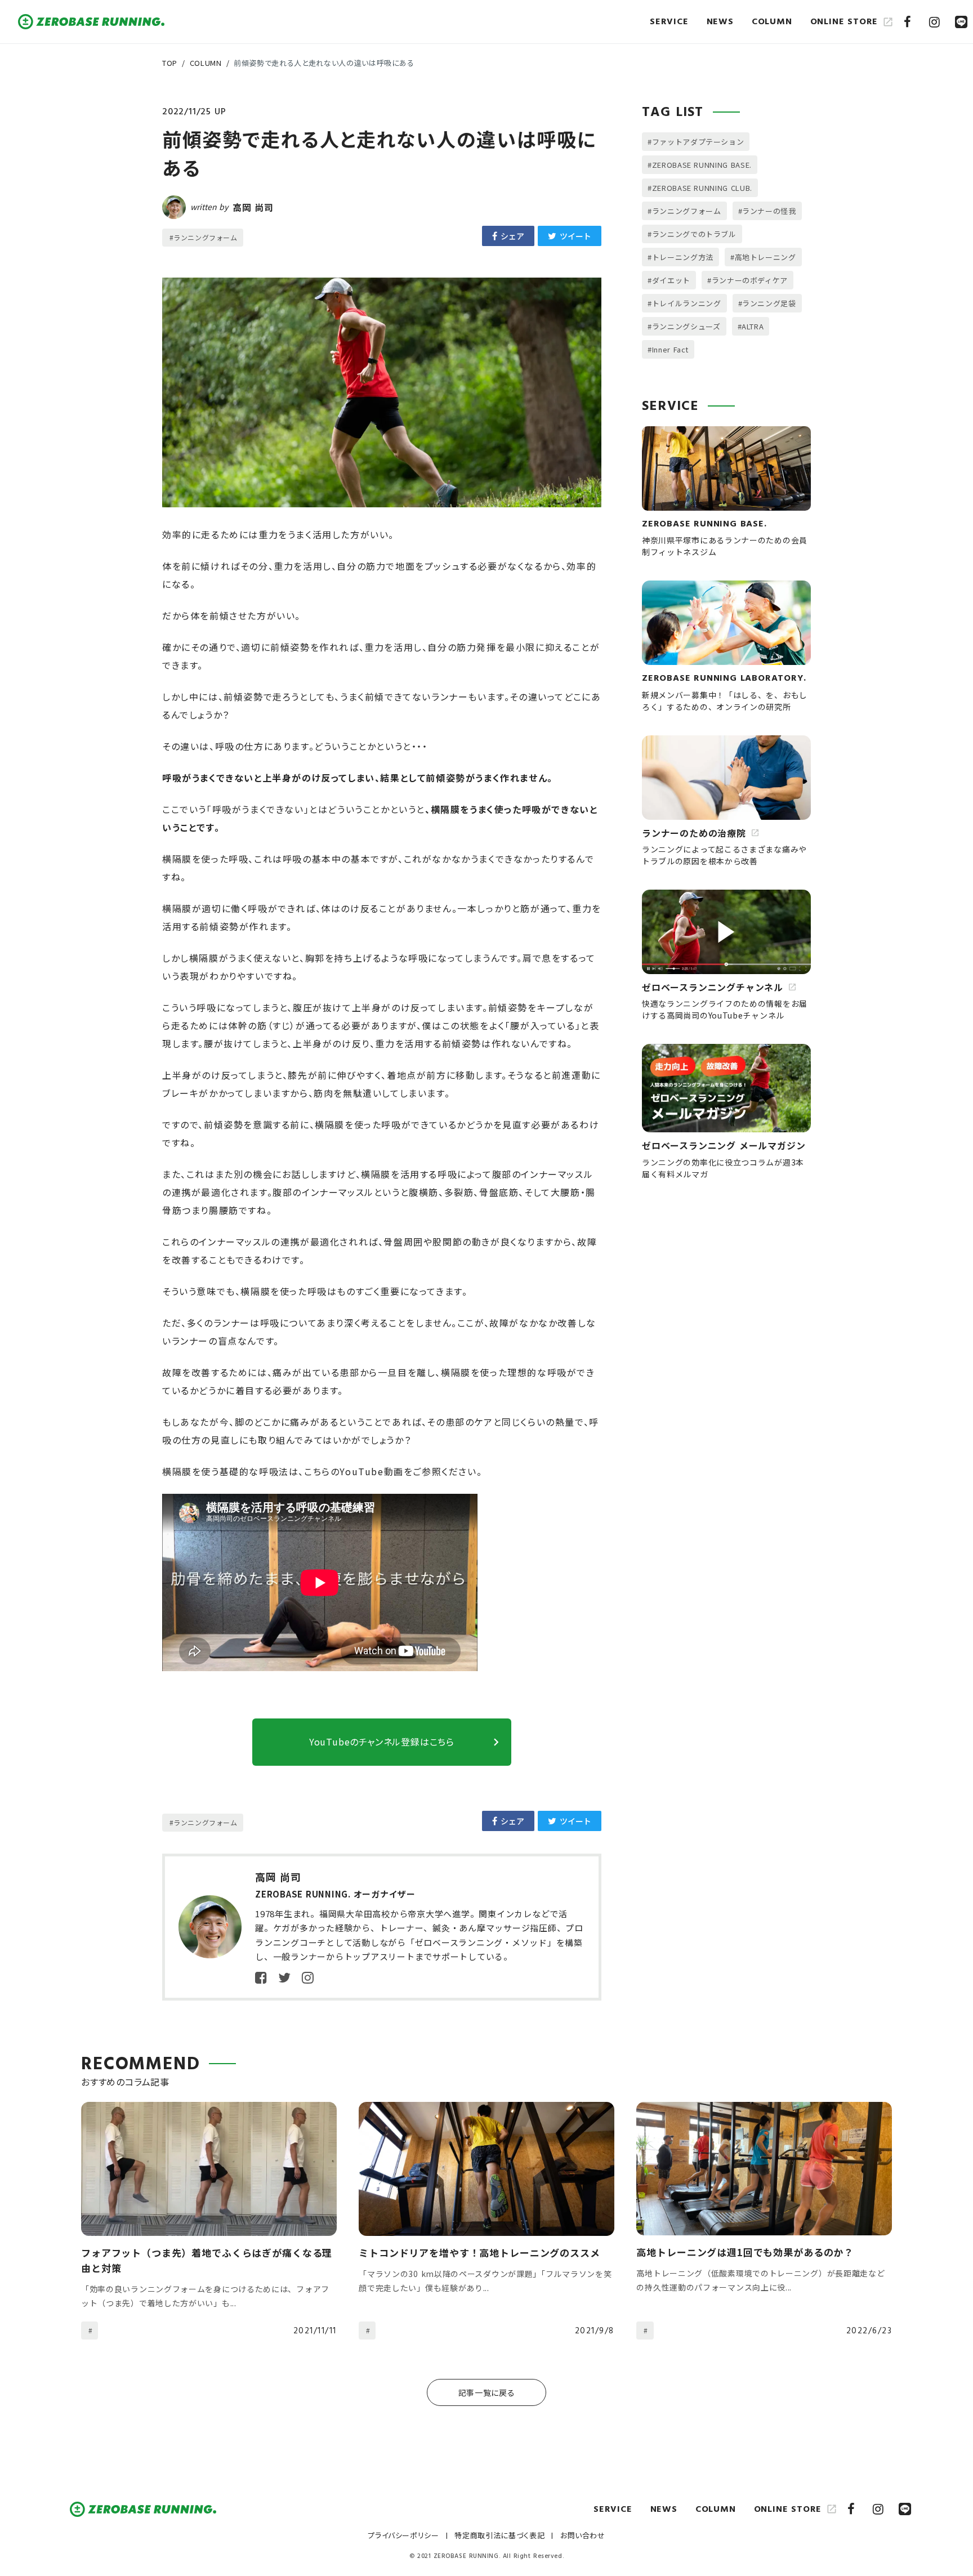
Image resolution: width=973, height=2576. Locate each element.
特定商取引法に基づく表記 (499, 2535)
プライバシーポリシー (403, 2535)
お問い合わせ (583, 2535)
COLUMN (206, 63)
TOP (170, 63)
